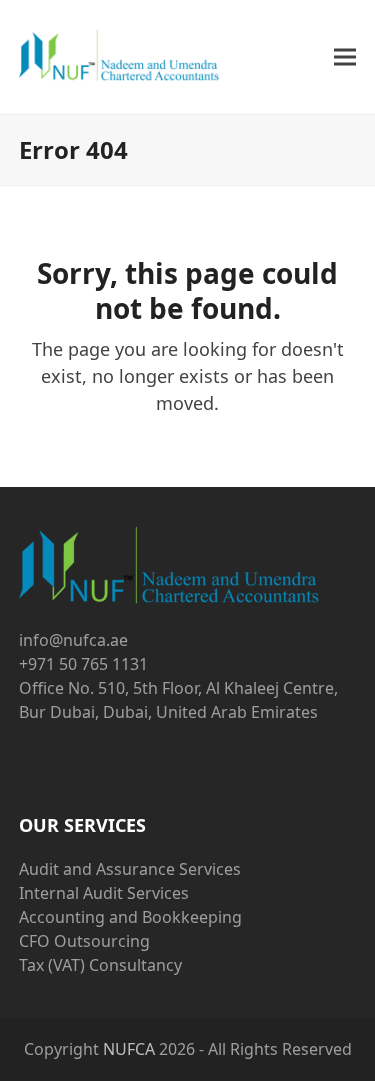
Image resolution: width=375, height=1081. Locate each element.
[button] (345, 57)
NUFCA (129, 1049)
